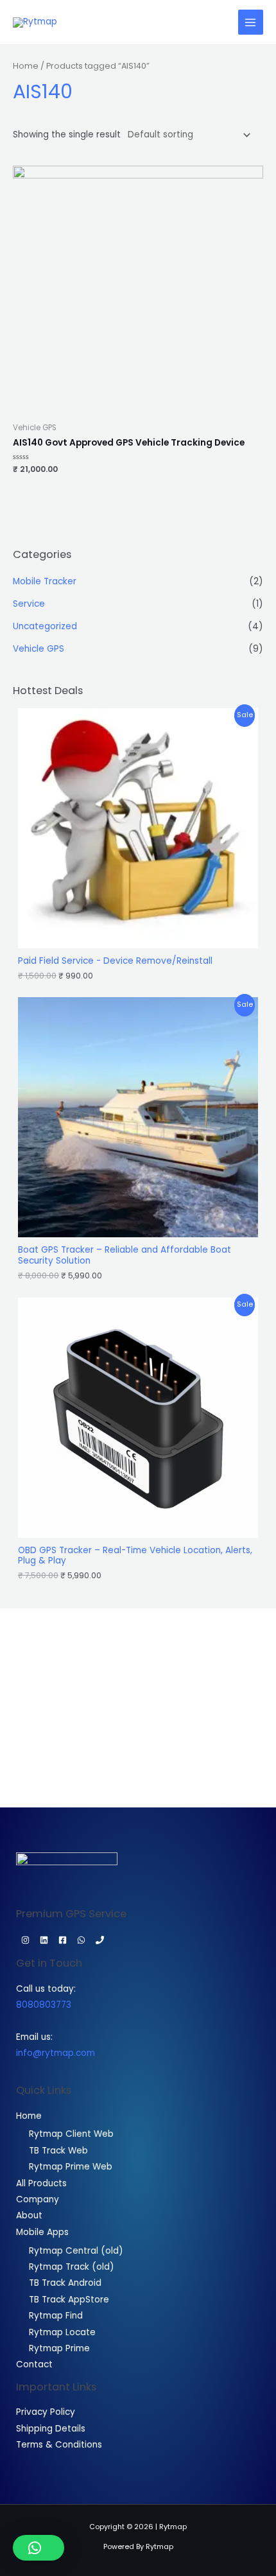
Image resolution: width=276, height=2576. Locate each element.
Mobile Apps (42, 2232)
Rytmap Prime (59, 2348)
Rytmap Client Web (71, 2134)
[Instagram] (25, 1940)
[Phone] (100, 1940)
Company (38, 2199)
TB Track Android (65, 2283)
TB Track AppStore (69, 2300)
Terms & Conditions (59, 2445)
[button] (39, 2548)
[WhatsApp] (81, 1940)
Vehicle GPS (39, 649)
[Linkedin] (44, 1940)
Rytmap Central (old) (76, 2251)
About (29, 2215)
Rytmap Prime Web (71, 2167)
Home (26, 66)
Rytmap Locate (62, 2332)
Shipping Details (51, 2429)
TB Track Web (58, 2151)
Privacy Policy (46, 2412)
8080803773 (44, 2005)
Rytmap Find (56, 2316)
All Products (41, 2183)
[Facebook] (63, 1940)
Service (29, 604)
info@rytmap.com (56, 2053)
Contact (34, 2364)
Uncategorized (45, 626)
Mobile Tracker (45, 581)
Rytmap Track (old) (72, 2267)
